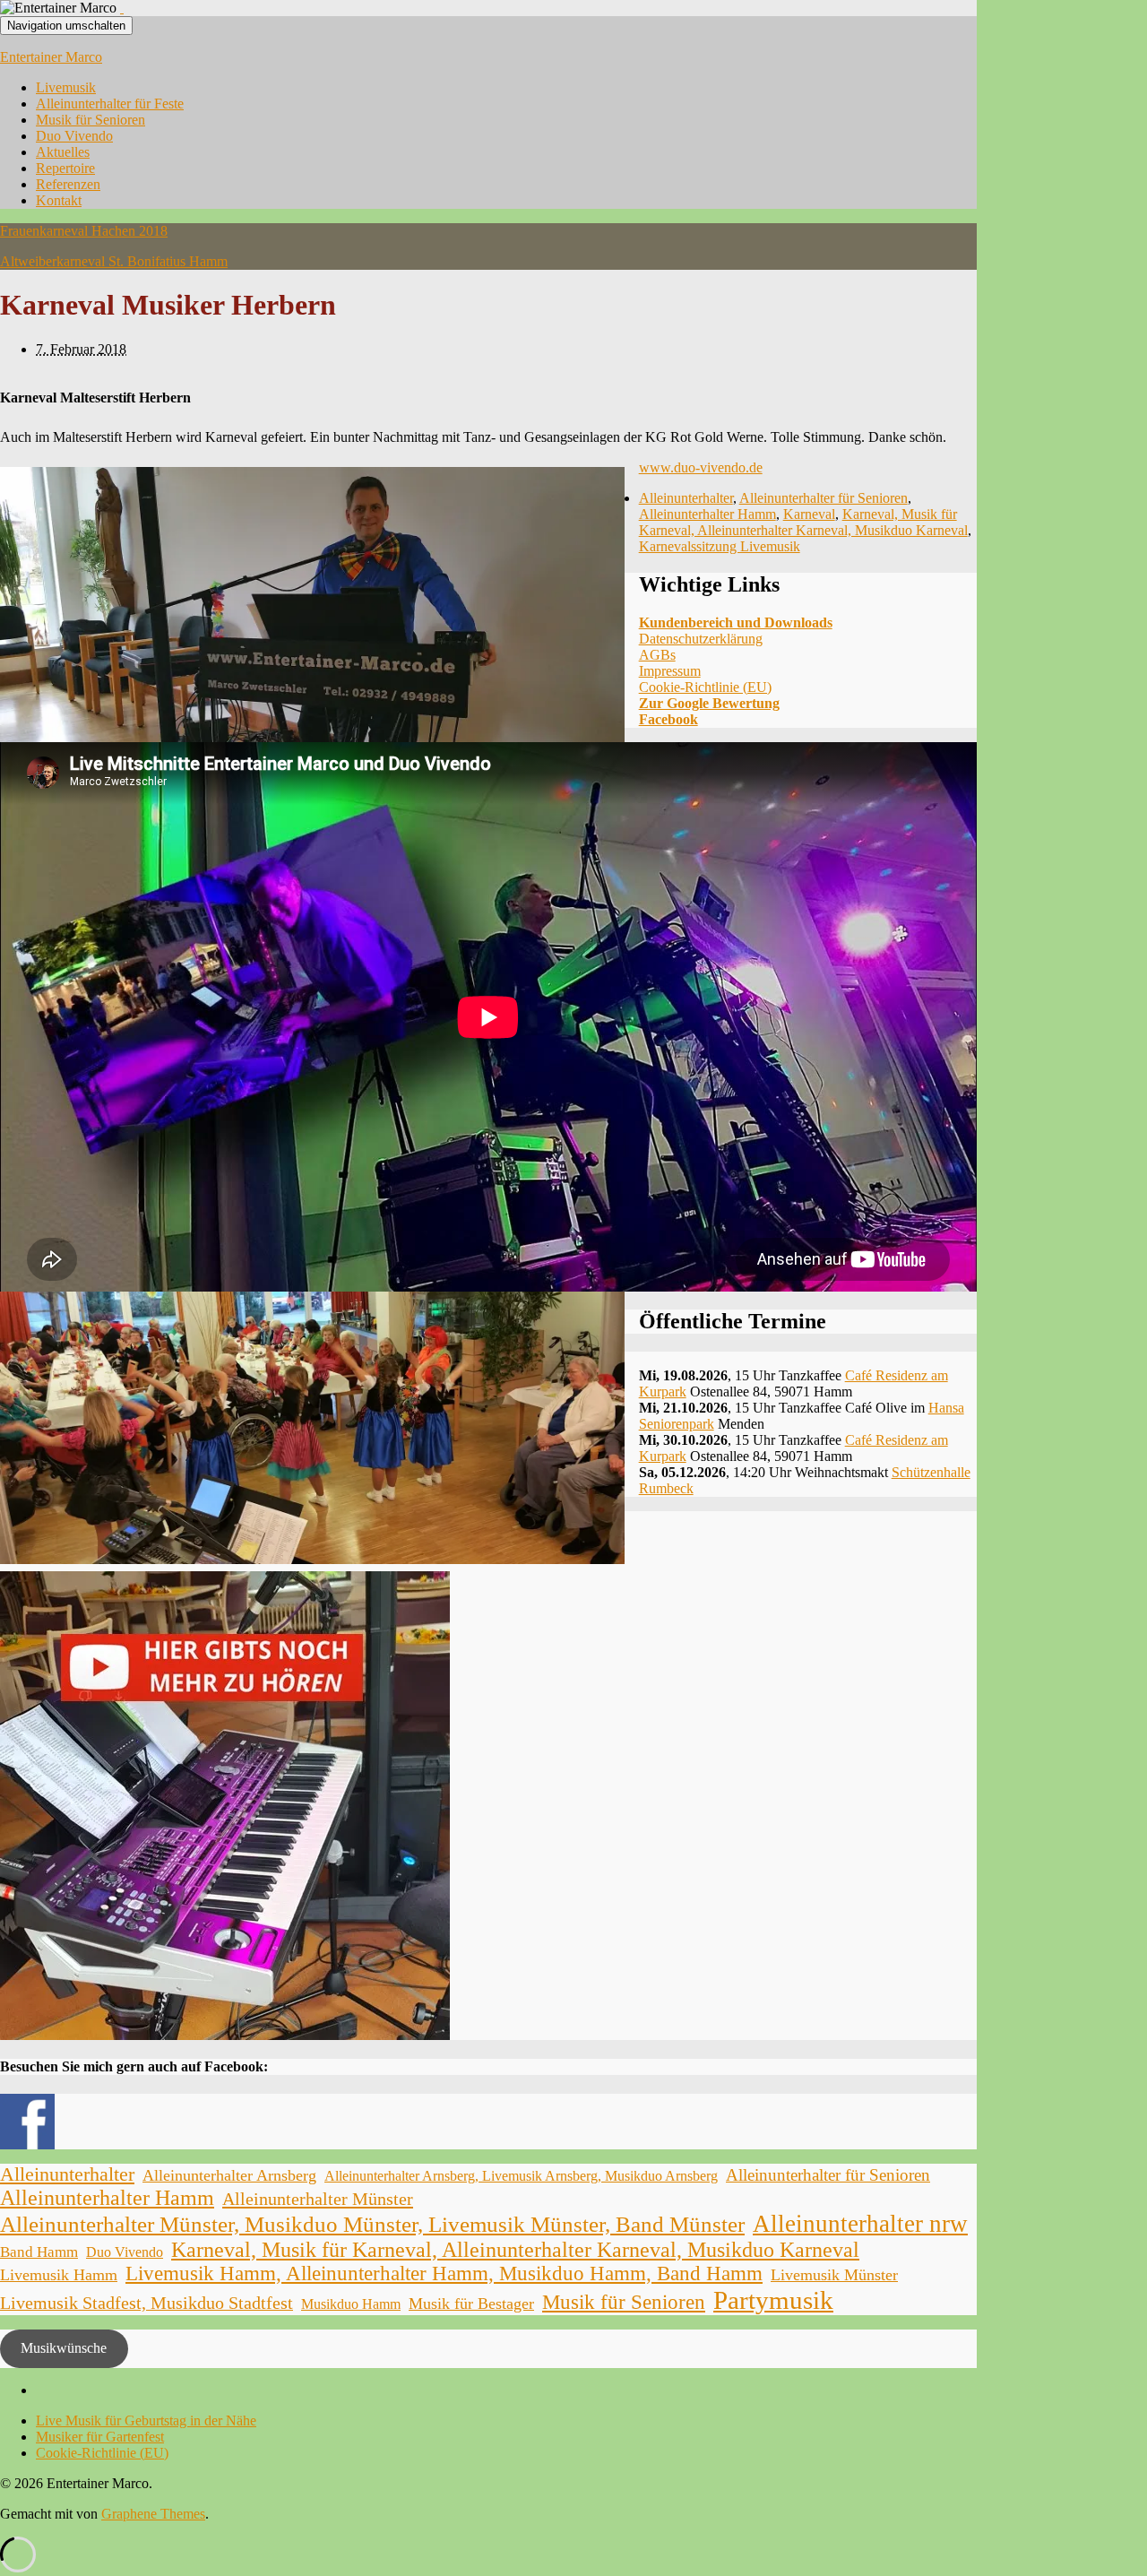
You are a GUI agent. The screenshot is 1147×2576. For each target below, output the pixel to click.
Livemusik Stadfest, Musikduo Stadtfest (147, 2303)
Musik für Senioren (91, 120)
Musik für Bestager (471, 2304)
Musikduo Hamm (351, 2304)
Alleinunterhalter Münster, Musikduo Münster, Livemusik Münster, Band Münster (372, 2224)
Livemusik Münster (834, 2275)
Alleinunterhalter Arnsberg (229, 2175)
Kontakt (59, 200)
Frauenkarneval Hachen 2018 (84, 231)
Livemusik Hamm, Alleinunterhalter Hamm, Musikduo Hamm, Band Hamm (444, 2273)
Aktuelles (63, 152)
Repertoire (65, 168)
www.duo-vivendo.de (701, 467)
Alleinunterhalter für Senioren (824, 498)
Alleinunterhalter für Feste (110, 104)
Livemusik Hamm (59, 2275)
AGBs (657, 655)
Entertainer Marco (51, 57)
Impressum (670, 671)
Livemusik (66, 87)
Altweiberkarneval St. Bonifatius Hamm (114, 261)
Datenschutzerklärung (701, 639)
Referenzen (68, 184)
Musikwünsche (64, 2348)
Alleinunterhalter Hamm (707, 514)
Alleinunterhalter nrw (860, 2224)
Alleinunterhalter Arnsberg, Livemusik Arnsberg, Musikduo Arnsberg (521, 2176)
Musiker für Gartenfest (100, 2437)
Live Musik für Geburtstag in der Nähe (146, 2420)
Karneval (809, 514)
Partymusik (773, 2300)
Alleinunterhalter (686, 498)
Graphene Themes (153, 2514)
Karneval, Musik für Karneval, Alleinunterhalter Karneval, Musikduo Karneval (803, 522)
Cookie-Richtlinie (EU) (705, 687)
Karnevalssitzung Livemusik (720, 546)
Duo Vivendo (74, 136)
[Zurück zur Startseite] (122, 8)
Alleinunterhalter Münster (318, 2199)
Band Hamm (39, 2252)
